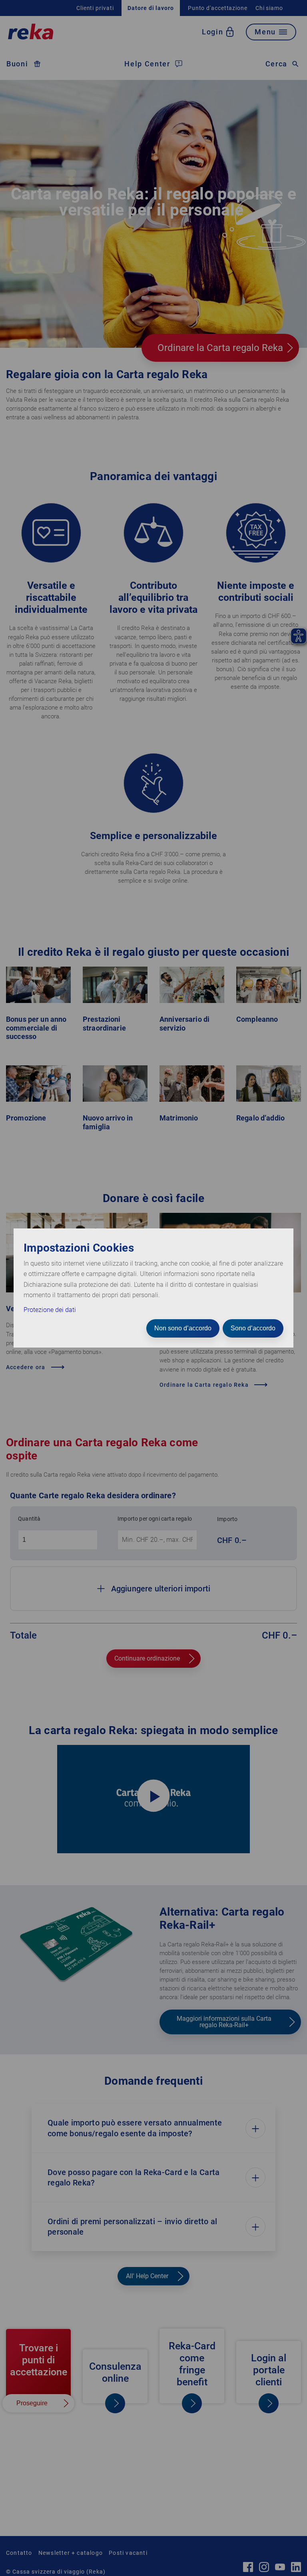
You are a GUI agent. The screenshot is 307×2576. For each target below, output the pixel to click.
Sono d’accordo (253, 1328)
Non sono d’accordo (183, 1328)
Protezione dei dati (50, 1310)
